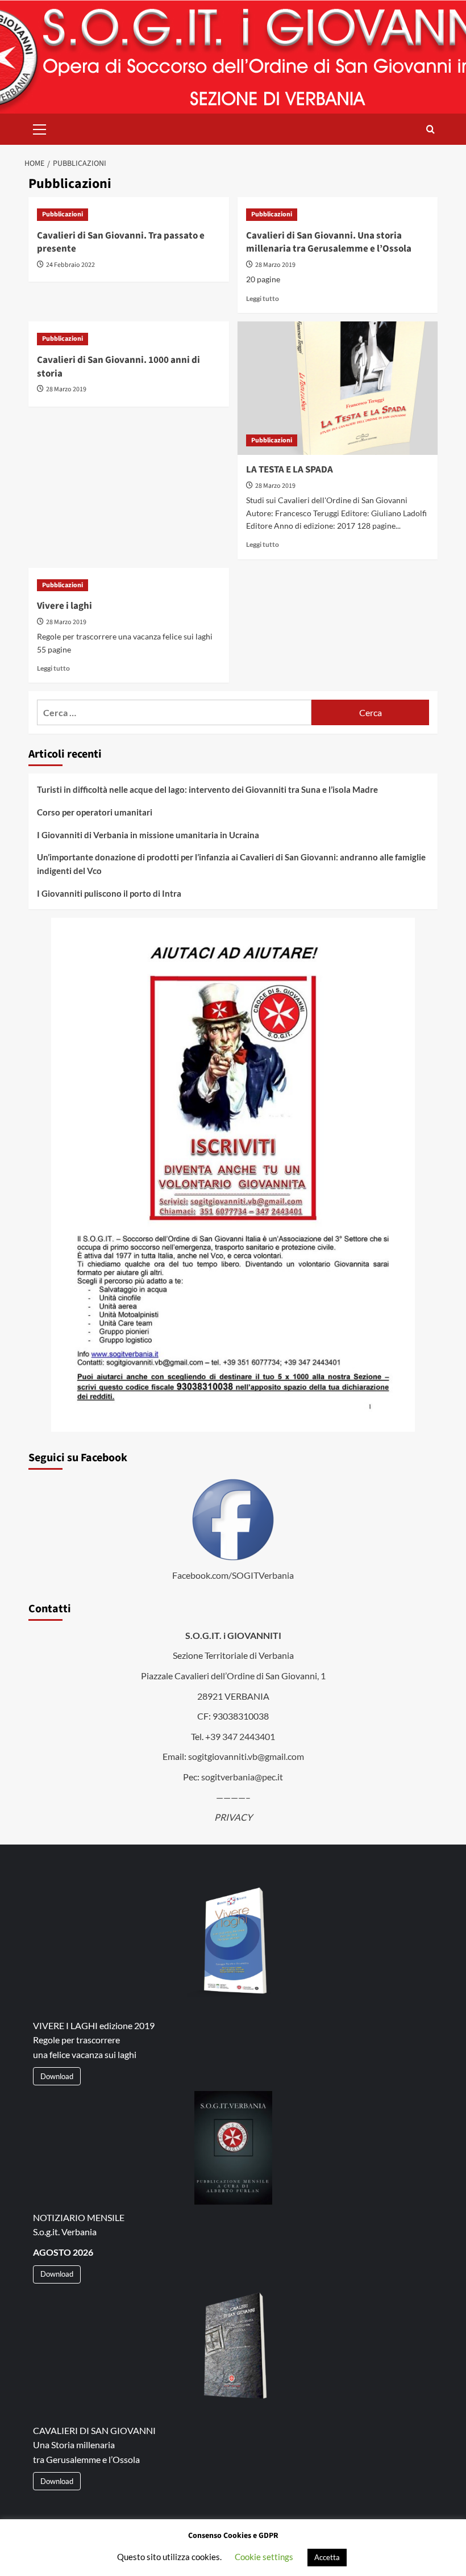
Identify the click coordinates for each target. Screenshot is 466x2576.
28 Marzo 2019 (275, 265)
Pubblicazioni (63, 214)
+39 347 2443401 (240, 1736)
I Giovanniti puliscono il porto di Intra (109, 893)
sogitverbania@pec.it (242, 1777)
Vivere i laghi (65, 606)
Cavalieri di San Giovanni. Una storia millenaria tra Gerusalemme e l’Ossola (329, 242)
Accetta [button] (327, 2557)
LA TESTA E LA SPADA (290, 470)
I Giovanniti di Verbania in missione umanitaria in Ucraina (148, 835)
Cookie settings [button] (264, 2557)
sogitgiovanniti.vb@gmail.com (246, 1756)
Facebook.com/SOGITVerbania (233, 1575)
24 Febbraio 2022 (70, 265)
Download (57, 2076)
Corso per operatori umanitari (95, 812)
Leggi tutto (263, 298)
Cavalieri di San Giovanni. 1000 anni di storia (118, 367)
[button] (40, 128)
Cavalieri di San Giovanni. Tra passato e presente (121, 242)
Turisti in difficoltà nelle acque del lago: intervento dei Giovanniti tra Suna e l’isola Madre (207, 789)
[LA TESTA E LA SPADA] (338, 388)
